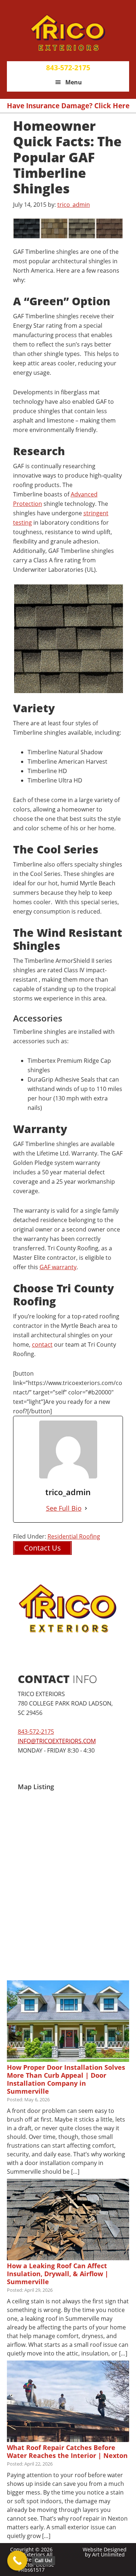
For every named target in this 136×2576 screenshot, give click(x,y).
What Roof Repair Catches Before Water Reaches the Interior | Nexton (67, 2451)
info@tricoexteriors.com (57, 1741)
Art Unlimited (108, 2554)
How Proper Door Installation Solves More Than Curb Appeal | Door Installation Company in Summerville (66, 2079)
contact (42, 1344)
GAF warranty (58, 1267)
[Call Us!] (17, 2561)
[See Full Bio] (86, 1508)
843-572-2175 (68, 68)
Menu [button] (74, 82)
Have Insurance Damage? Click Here (68, 106)
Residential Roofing (74, 1536)
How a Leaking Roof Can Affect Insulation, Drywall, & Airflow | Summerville (58, 2274)
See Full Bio (64, 1508)
